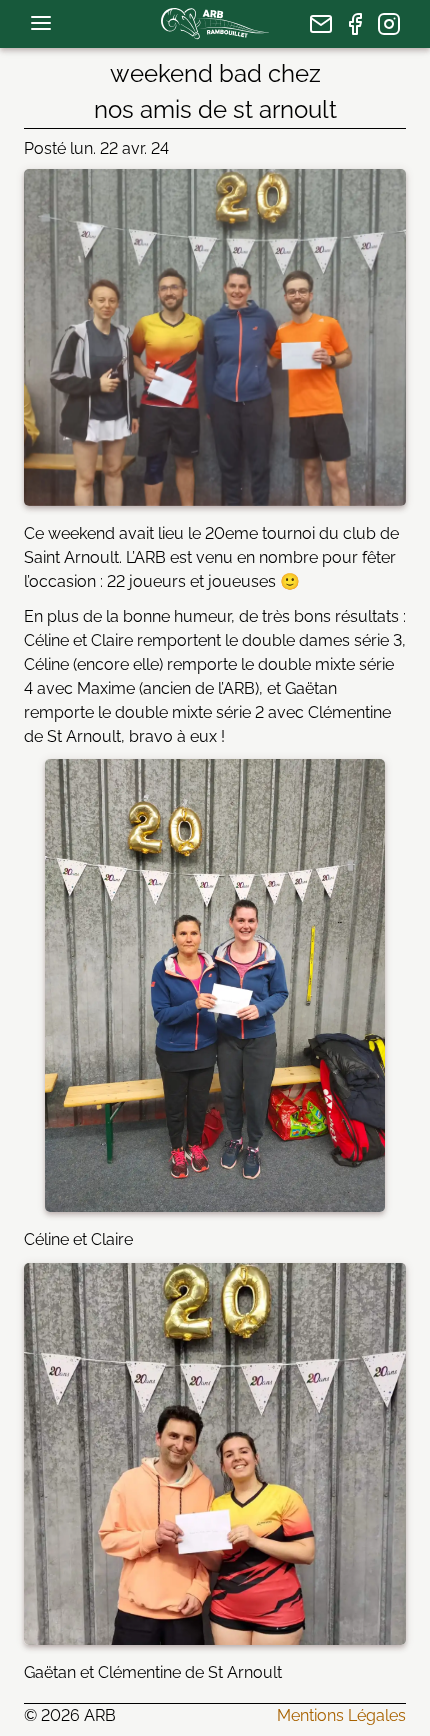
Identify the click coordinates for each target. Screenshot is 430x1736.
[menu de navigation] (41, 23)
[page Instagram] (389, 24)
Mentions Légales (341, 1715)
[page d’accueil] (215, 23)
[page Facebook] (355, 24)
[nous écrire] (321, 24)
